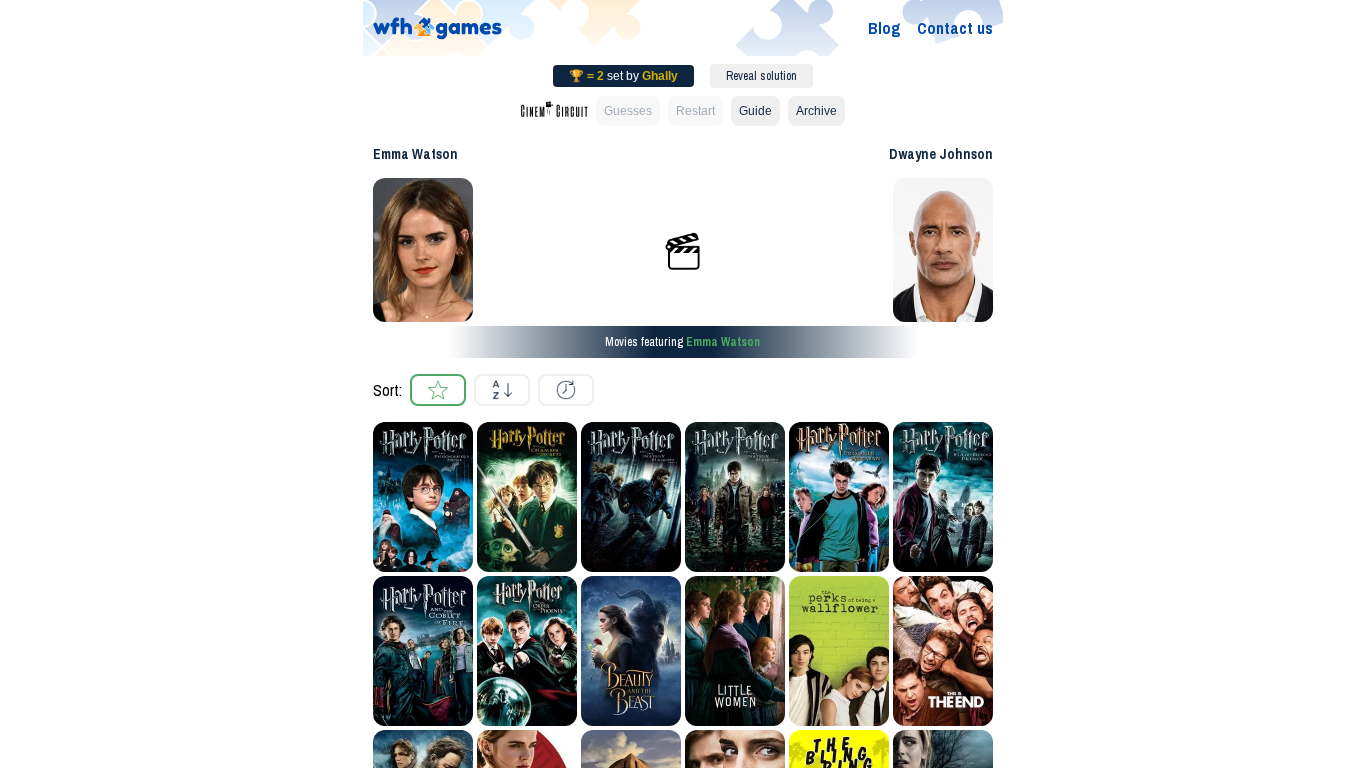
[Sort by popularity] (438, 390)
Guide (755, 111)
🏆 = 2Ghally (623, 76)
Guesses (628, 111)
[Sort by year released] (566, 390)
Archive (816, 111)
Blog (884, 28)
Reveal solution (761, 76)
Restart (695, 111)
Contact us (955, 28)
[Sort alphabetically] (502, 390)
